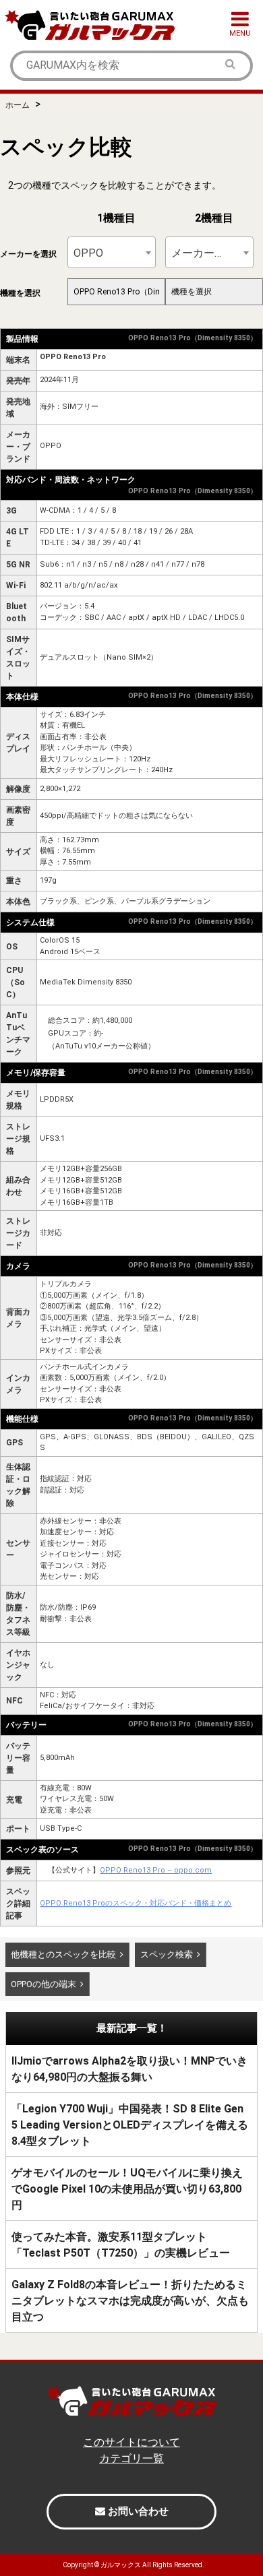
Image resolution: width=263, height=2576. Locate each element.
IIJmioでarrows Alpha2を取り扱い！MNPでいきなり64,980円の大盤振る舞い (129, 2069)
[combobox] (112, 252)
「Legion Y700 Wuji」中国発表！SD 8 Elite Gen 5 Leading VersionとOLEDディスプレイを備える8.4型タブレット (130, 2125)
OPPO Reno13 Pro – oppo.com (156, 1870)
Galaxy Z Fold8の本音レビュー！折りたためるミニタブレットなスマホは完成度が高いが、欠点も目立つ (130, 2301)
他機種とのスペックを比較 (63, 1954)
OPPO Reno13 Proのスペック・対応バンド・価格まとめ (136, 1903)
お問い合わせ (137, 2511)
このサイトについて (131, 2442)
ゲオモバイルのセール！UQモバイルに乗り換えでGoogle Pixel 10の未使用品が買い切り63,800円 (127, 2189)
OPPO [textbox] (88, 253)
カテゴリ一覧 (131, 2458)
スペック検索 (167, 1954)
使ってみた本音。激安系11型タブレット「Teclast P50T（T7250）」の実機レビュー (121, 2245)
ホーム (18, 105)
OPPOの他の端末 (43, 1984)
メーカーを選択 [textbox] (208, 253)
